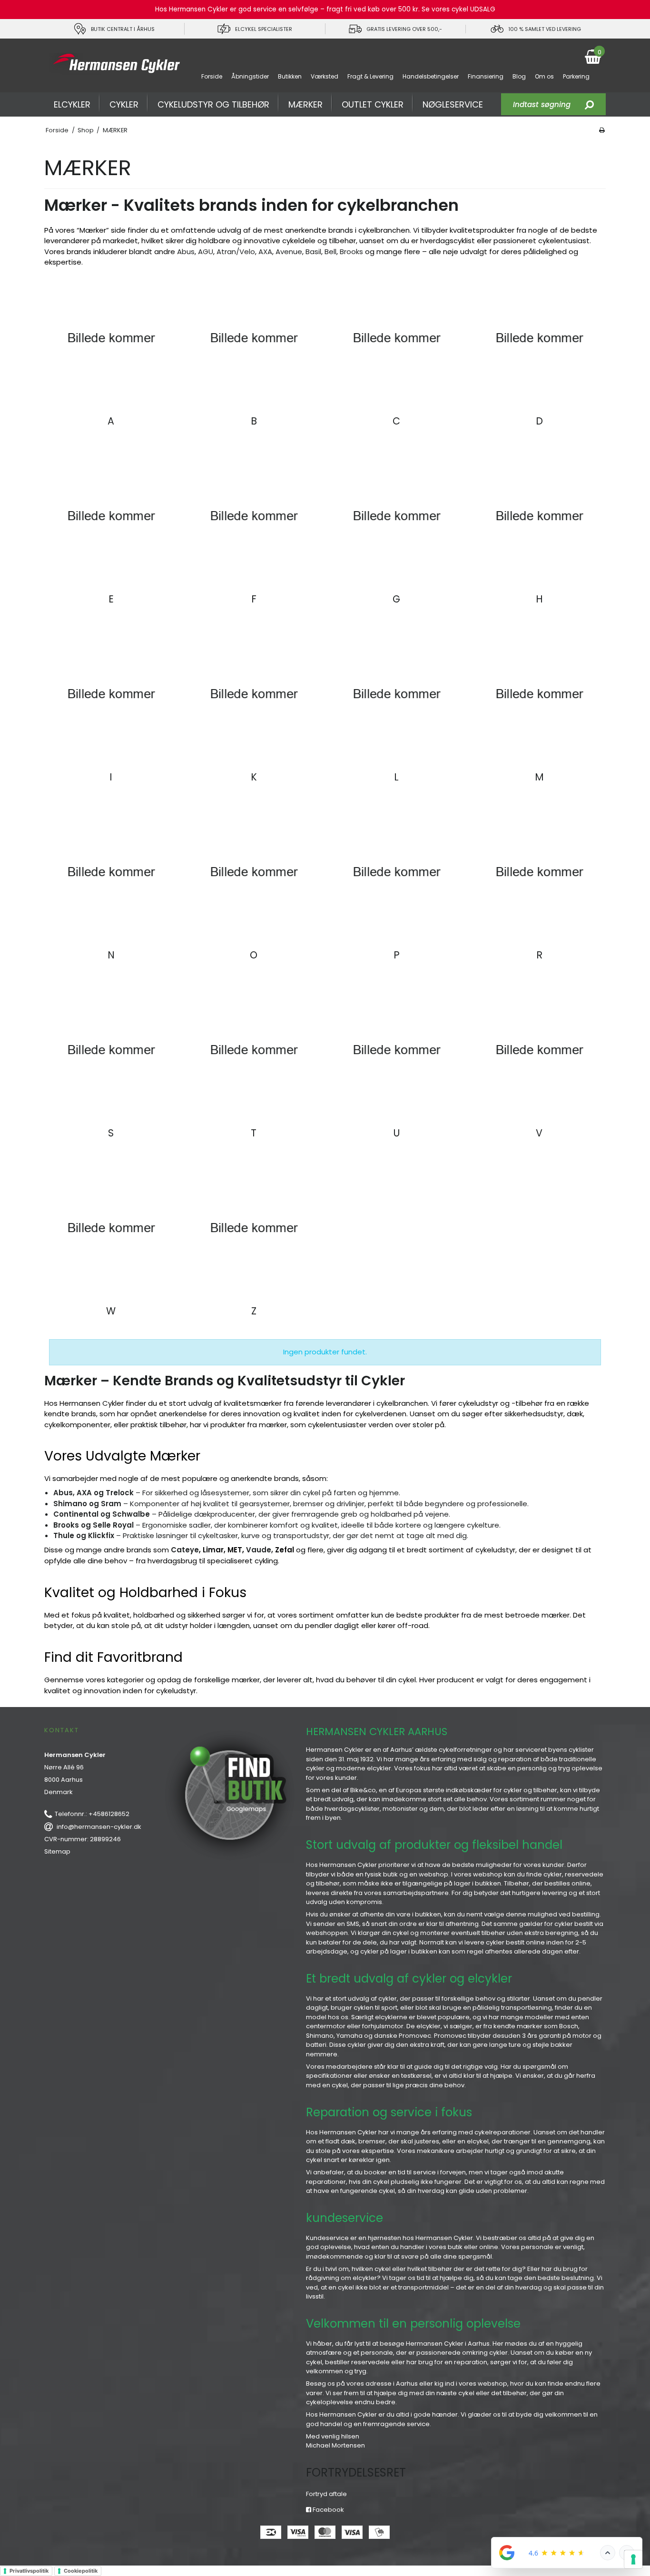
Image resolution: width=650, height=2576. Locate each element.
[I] (111, 694)
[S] (111, 1050)
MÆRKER (305, 104)
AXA (265, 252)
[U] (396, 1050)
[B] (254, 338)
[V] (539, 1050)
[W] (111, 1228)
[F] (254, 516)
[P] (396, 872)
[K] (254, 694)
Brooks (351, 252)
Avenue (289, 252)
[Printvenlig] (602, 130)
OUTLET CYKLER (373, 104)
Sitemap (57, 1851)
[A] (111, 338)
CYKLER (124, 104)
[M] (539, 694)
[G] (396, 516)
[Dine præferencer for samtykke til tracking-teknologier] (633, 2559)
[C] (396, 338)
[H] (539, 516)
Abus (186, 252)
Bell (330, 252)
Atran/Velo (236, 252)
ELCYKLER (72, 104)
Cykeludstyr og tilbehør (213, 104)
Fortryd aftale (326, 2494)
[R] (539, 872)
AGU (206, 252)
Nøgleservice (453, 104)
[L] (396, 694)
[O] (254, 872)
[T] (254, 1050)
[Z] (254, 1228)
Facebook (328, 2510)
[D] (539, 338)
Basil (313, 252)
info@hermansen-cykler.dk (99, 1827)
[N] (111, 872)
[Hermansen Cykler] (114, 64)
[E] (111, 516)
